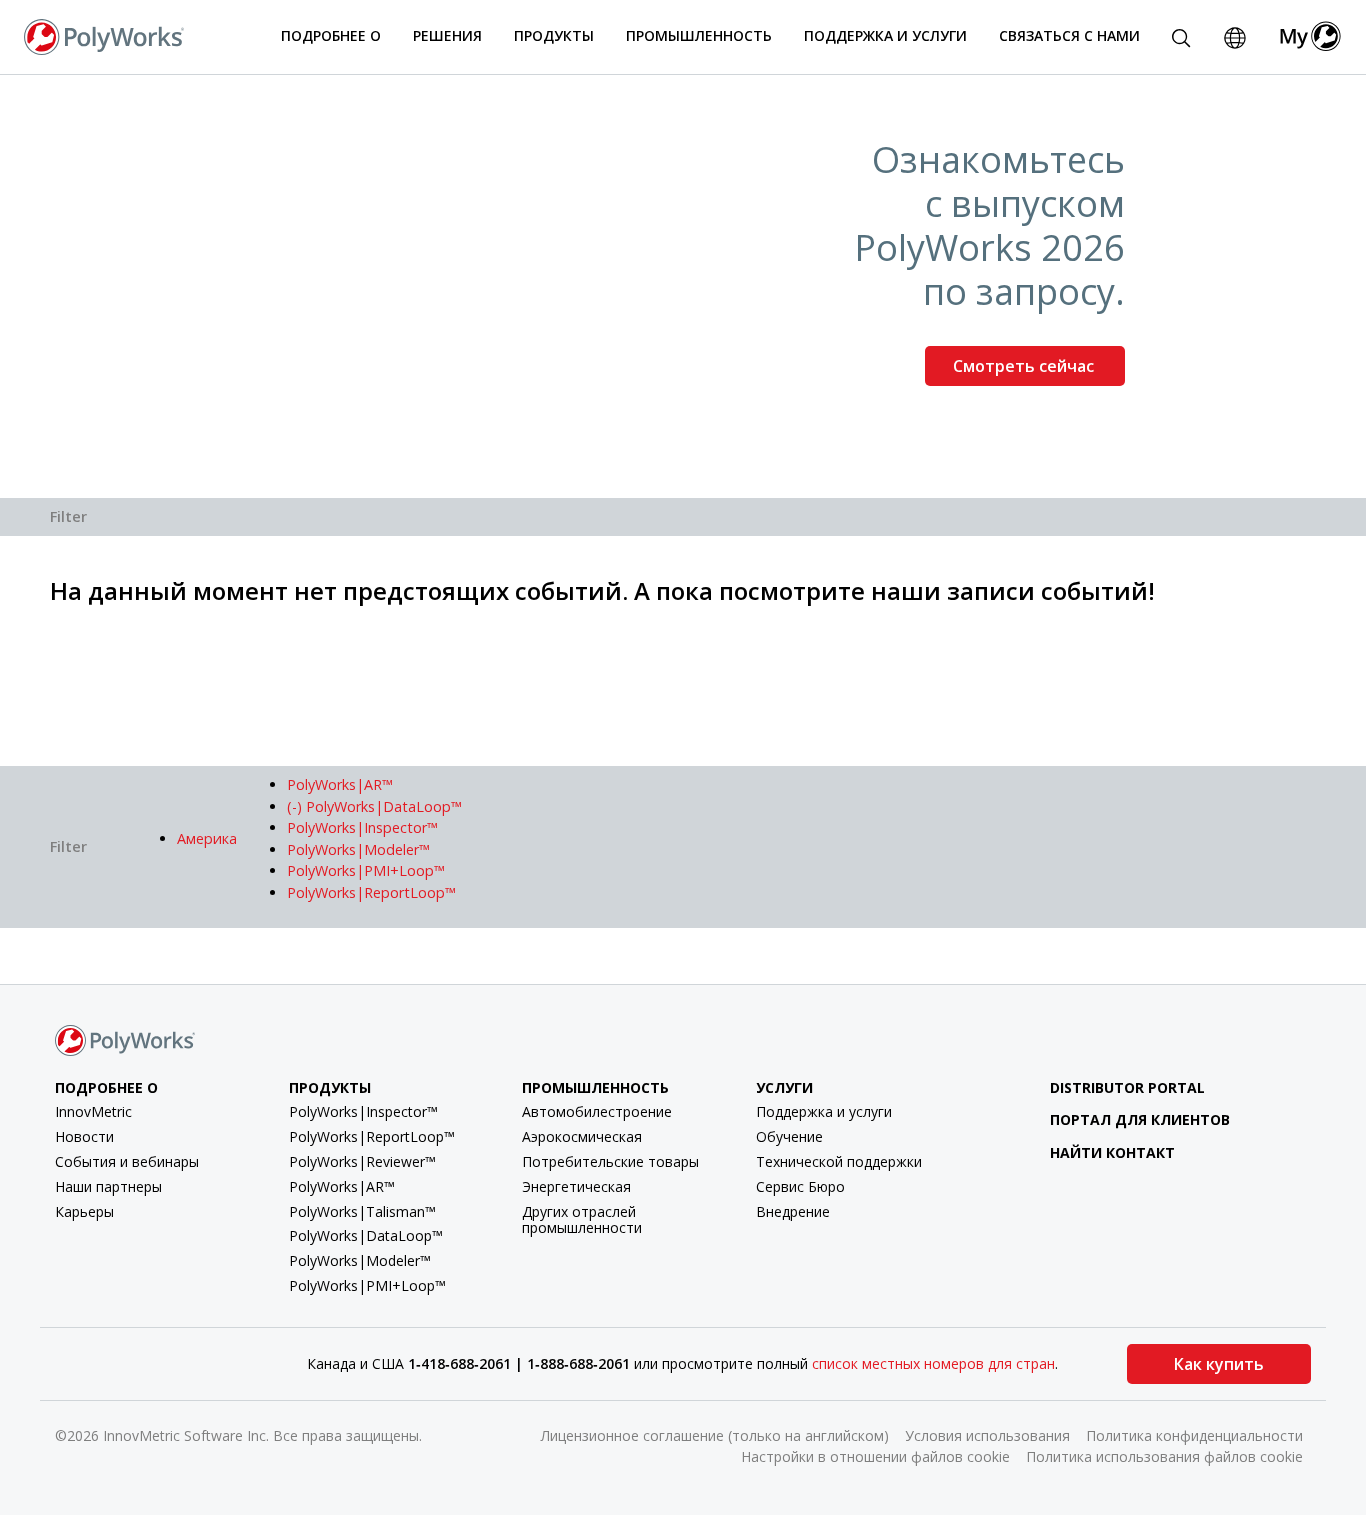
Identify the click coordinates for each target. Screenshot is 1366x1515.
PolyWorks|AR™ (342, 1186)
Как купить (1219, 1364)
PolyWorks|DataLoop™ (366, 1235)
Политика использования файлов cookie (1164, 1456)
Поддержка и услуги (824, 1111)
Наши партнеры (108, 1186)
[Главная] (104, 35)
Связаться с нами (1069, 35)
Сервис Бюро (800, 1186)
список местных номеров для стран (933, 1363)
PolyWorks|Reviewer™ (362, 1161)
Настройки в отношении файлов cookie (875, 1456)
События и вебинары (127, 1161)
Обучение (789, 1136)
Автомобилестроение (597, 1111)
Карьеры (84, 1211)
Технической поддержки (839, 1161)
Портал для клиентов (1140, 1119)
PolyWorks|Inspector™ (363, 1111)
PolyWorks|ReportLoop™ (372, 1136)
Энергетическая (576, 1186)
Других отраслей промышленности (582, 1220)
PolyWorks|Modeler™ (360, 1260)
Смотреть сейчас (1025, 366)
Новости (84, 1136)
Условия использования (987, 1435)
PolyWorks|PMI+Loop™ (367, 1285)
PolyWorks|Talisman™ (362, 1211)
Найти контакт (1112, 1152)
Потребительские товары (610, 1161)
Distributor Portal (1127, 1087)
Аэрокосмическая (582, 1136)
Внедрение (793, 1211)
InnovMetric (93, 1111)
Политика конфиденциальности (1194, 1435)
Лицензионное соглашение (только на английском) (715, 1435)
